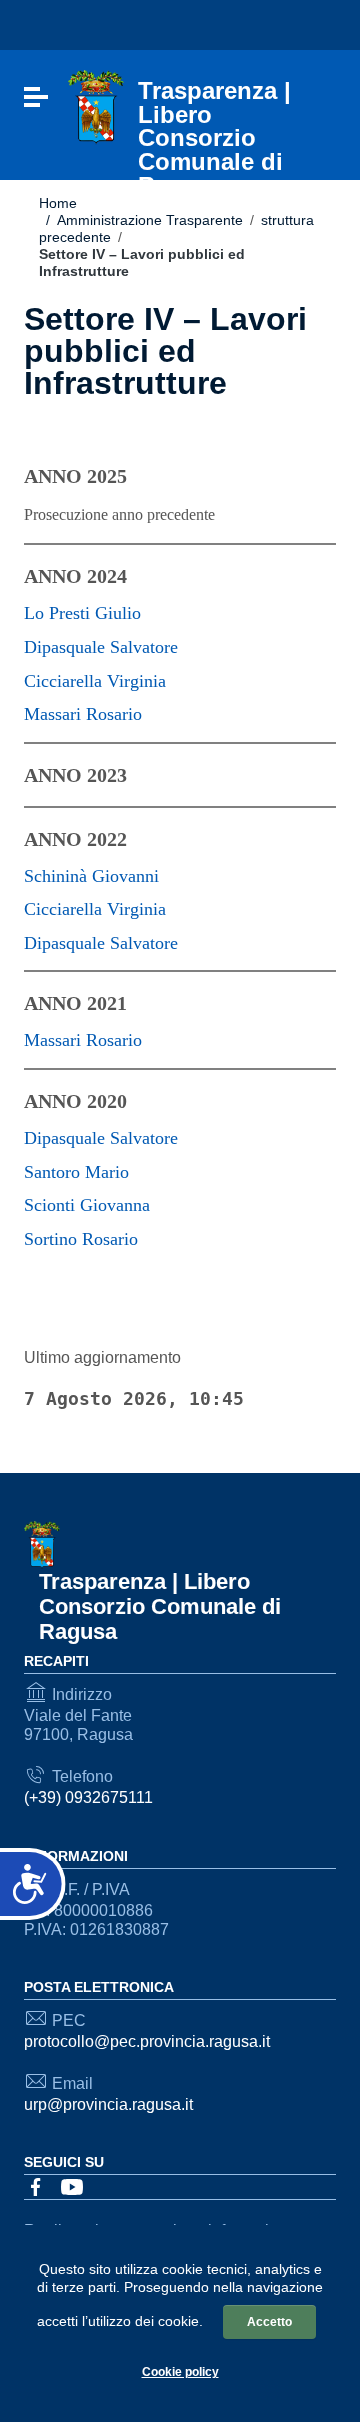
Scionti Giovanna (87, 1205)
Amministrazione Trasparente (144, 220)
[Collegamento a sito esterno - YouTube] (72, 2186)
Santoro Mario (76, 1172)
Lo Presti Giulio (82, 613)
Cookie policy (180, 2372)
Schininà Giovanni (91, 876)
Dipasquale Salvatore (101, 647)
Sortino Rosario (81, 1239)
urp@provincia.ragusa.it (108, 2104)
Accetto (269, 2322)
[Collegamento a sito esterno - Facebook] (36, 2186)
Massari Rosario (83, 714)
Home (58, 203)
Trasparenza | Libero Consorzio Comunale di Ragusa (160, 1606)
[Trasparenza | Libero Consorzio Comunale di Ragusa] (96, 106)
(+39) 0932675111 (88, 1797)
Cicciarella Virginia (95, 681)
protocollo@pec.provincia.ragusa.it (147, 2041)
